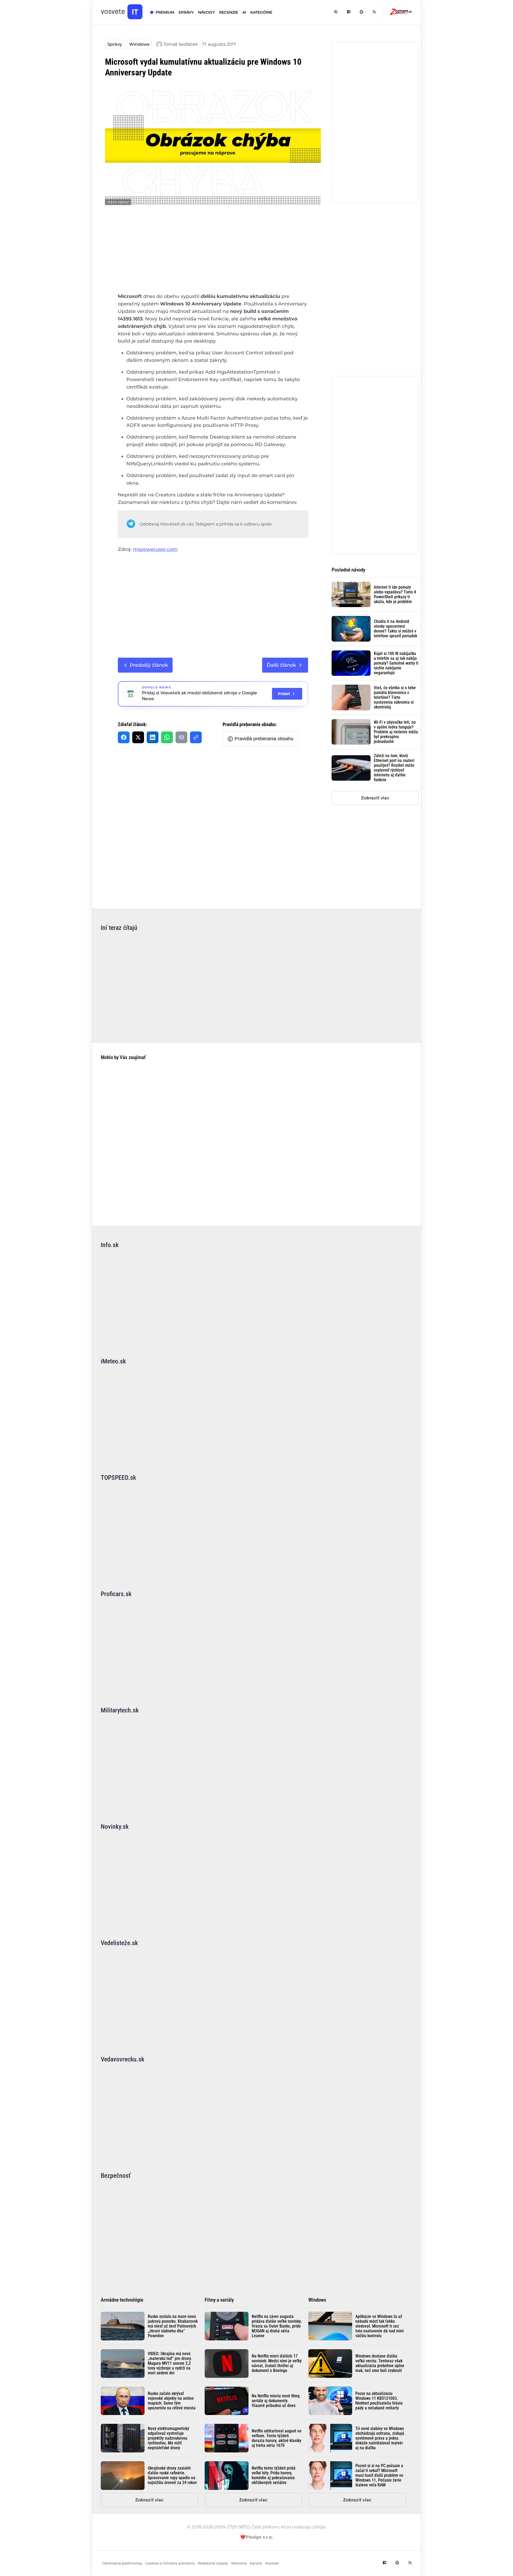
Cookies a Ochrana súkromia (170, 2563)
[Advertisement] (213, 253)
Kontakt (272, 2563)
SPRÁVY (186, 12)
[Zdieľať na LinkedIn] (153, 737)
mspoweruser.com (155, 549)
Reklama (239, 2563)
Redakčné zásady (213, 2563)
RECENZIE (229, 12)
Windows (139, 44)
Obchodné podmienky (122, 2563)
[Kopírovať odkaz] (196, 737)
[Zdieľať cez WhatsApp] (167, 737)
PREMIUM (165, 12)
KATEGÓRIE (261, 12)
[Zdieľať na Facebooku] (124, 737)
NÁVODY (206, 12)
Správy (115, 44)
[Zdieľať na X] (138, 737)
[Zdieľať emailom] (181, 737)
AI (244, 12)
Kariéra (256, 2563)
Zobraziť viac (375, 798)
